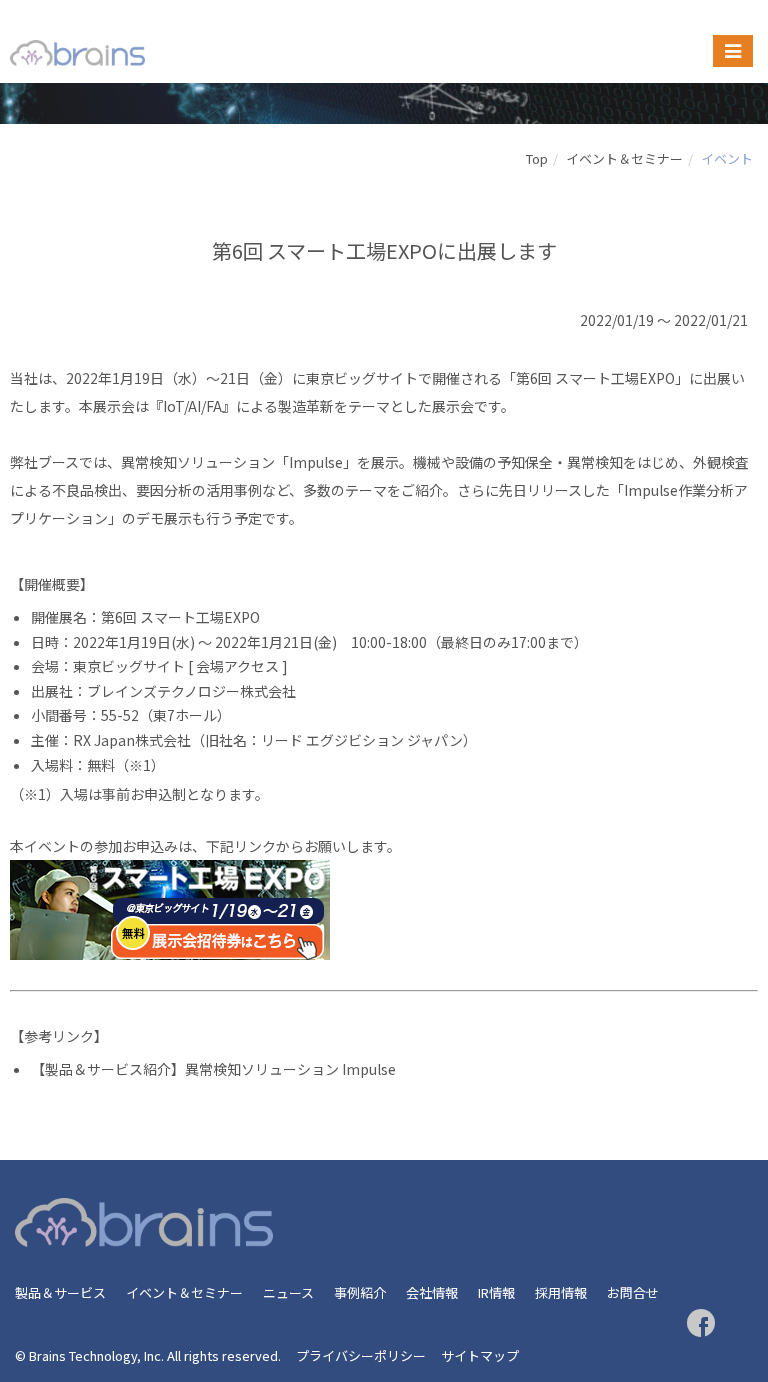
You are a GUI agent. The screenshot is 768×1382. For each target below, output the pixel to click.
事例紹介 (360, 1292)
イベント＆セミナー (624, 158)
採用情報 (561, 1292)
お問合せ (633, 1292)
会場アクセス (237, 666)
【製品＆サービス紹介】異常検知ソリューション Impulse (213, 1069)
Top (537, 158)
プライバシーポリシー (361, 1355)
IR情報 (496, 1292)
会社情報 (432, 1292)
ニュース (288, 1292)
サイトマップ (480, 1355)
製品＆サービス (60, 1292)
